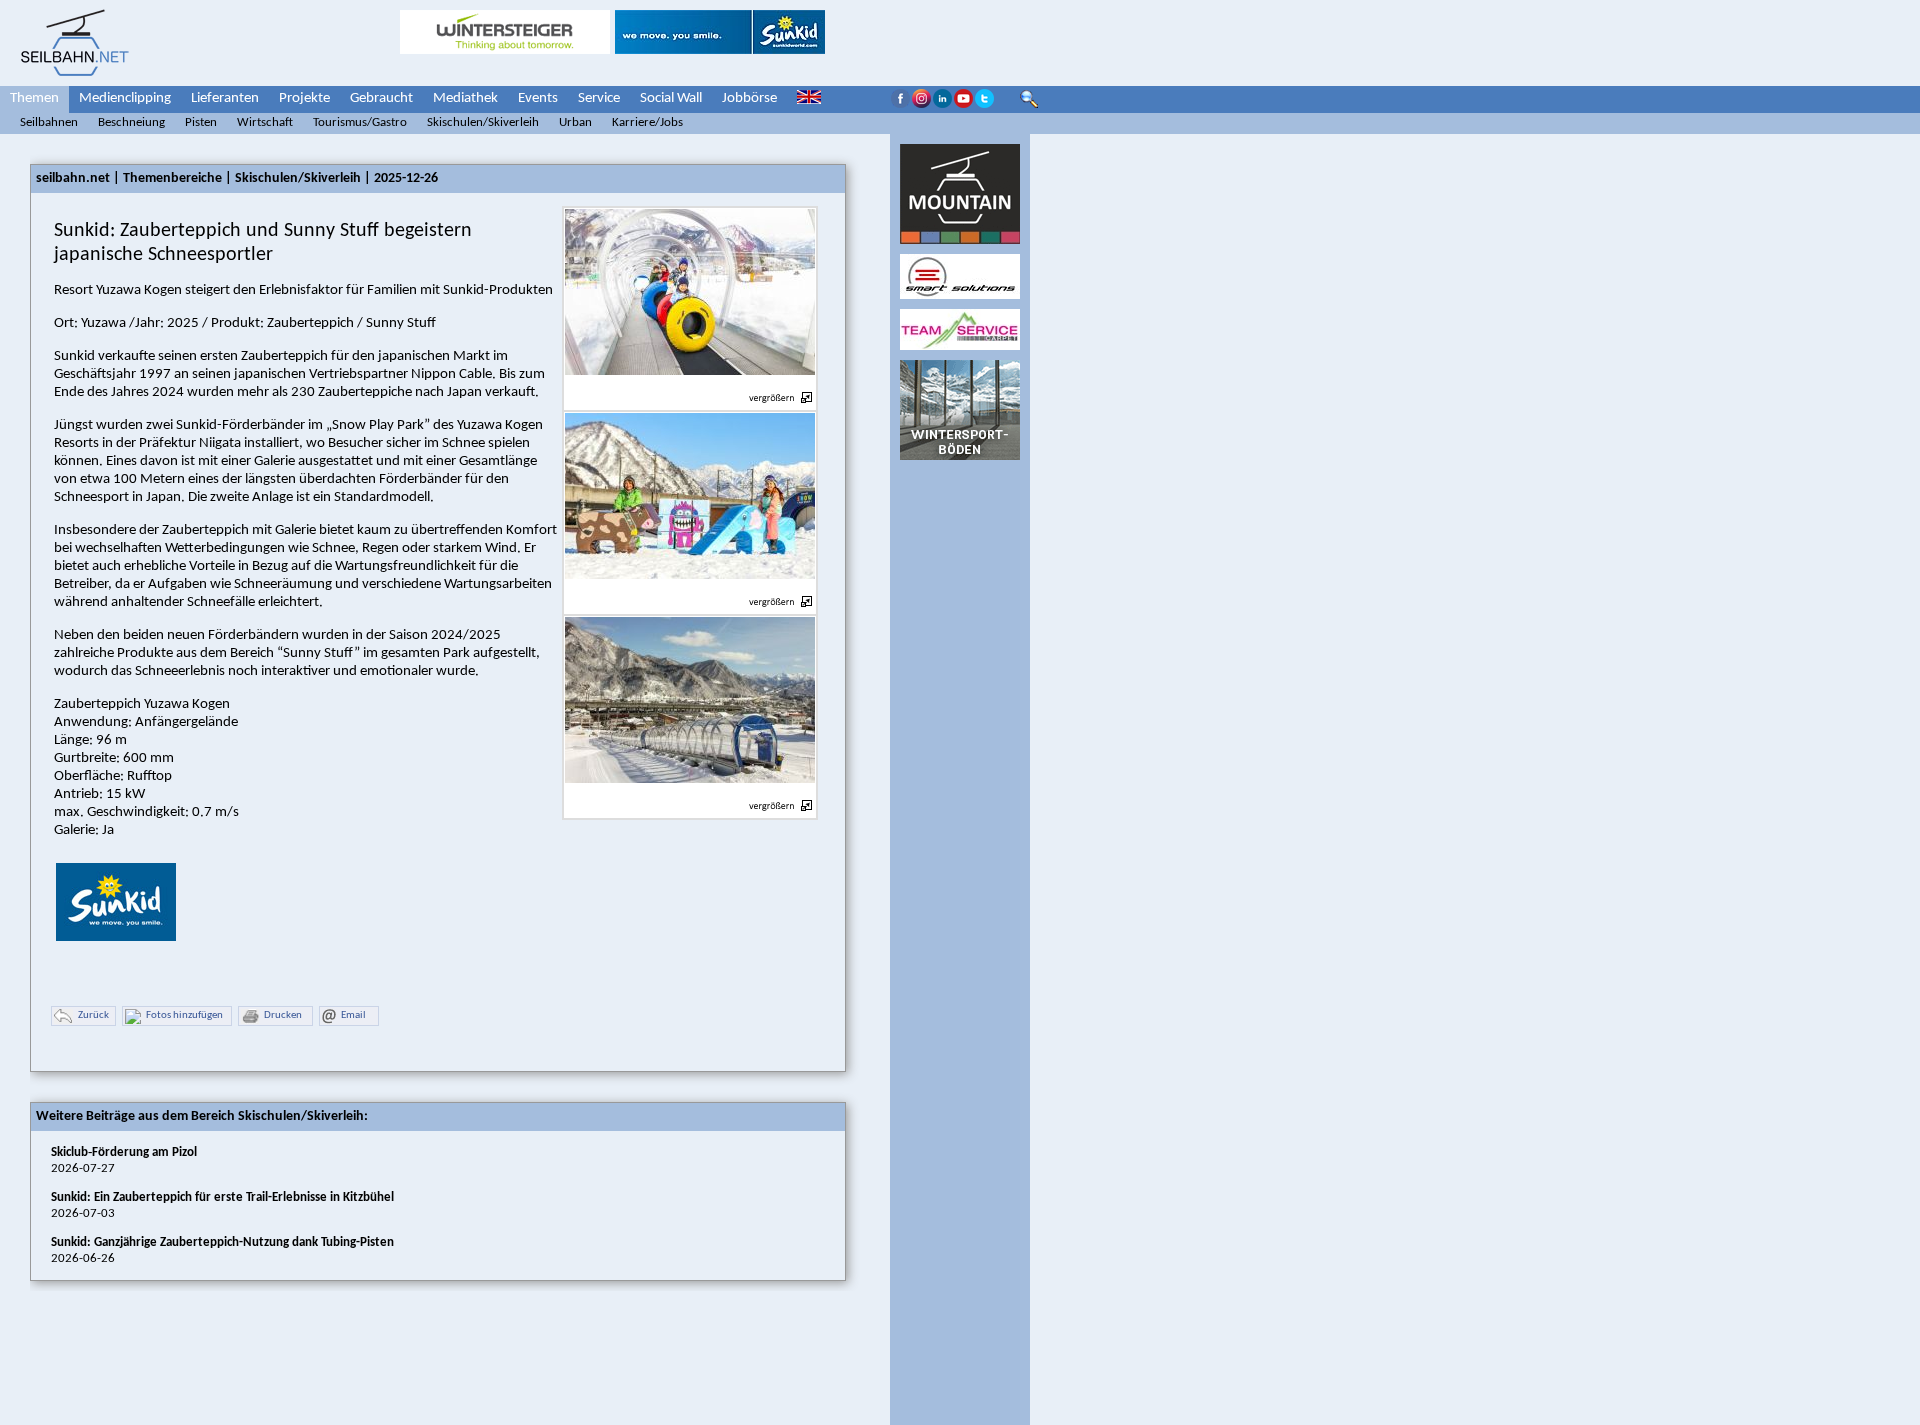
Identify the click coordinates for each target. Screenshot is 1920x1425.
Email (353, 1015)
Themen (34, 98)
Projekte (304, 98)
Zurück (93, 1015)
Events (538, 98)
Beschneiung (131, 122)
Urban (575, 122)
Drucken (283, 1015)
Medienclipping (125, 98)
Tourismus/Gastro (360, 122)
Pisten (201, 122)
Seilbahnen (49, 122)
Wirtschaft (265, 122)
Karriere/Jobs (647, 122)
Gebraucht (381, 98)
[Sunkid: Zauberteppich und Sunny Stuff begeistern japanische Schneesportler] (690, 386)
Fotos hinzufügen (184, 1015)
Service (599, 98)
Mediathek (465, 98)
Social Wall (671, 98)
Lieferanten (225, 98)
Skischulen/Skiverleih (483, 122)
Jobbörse (749, 98)
